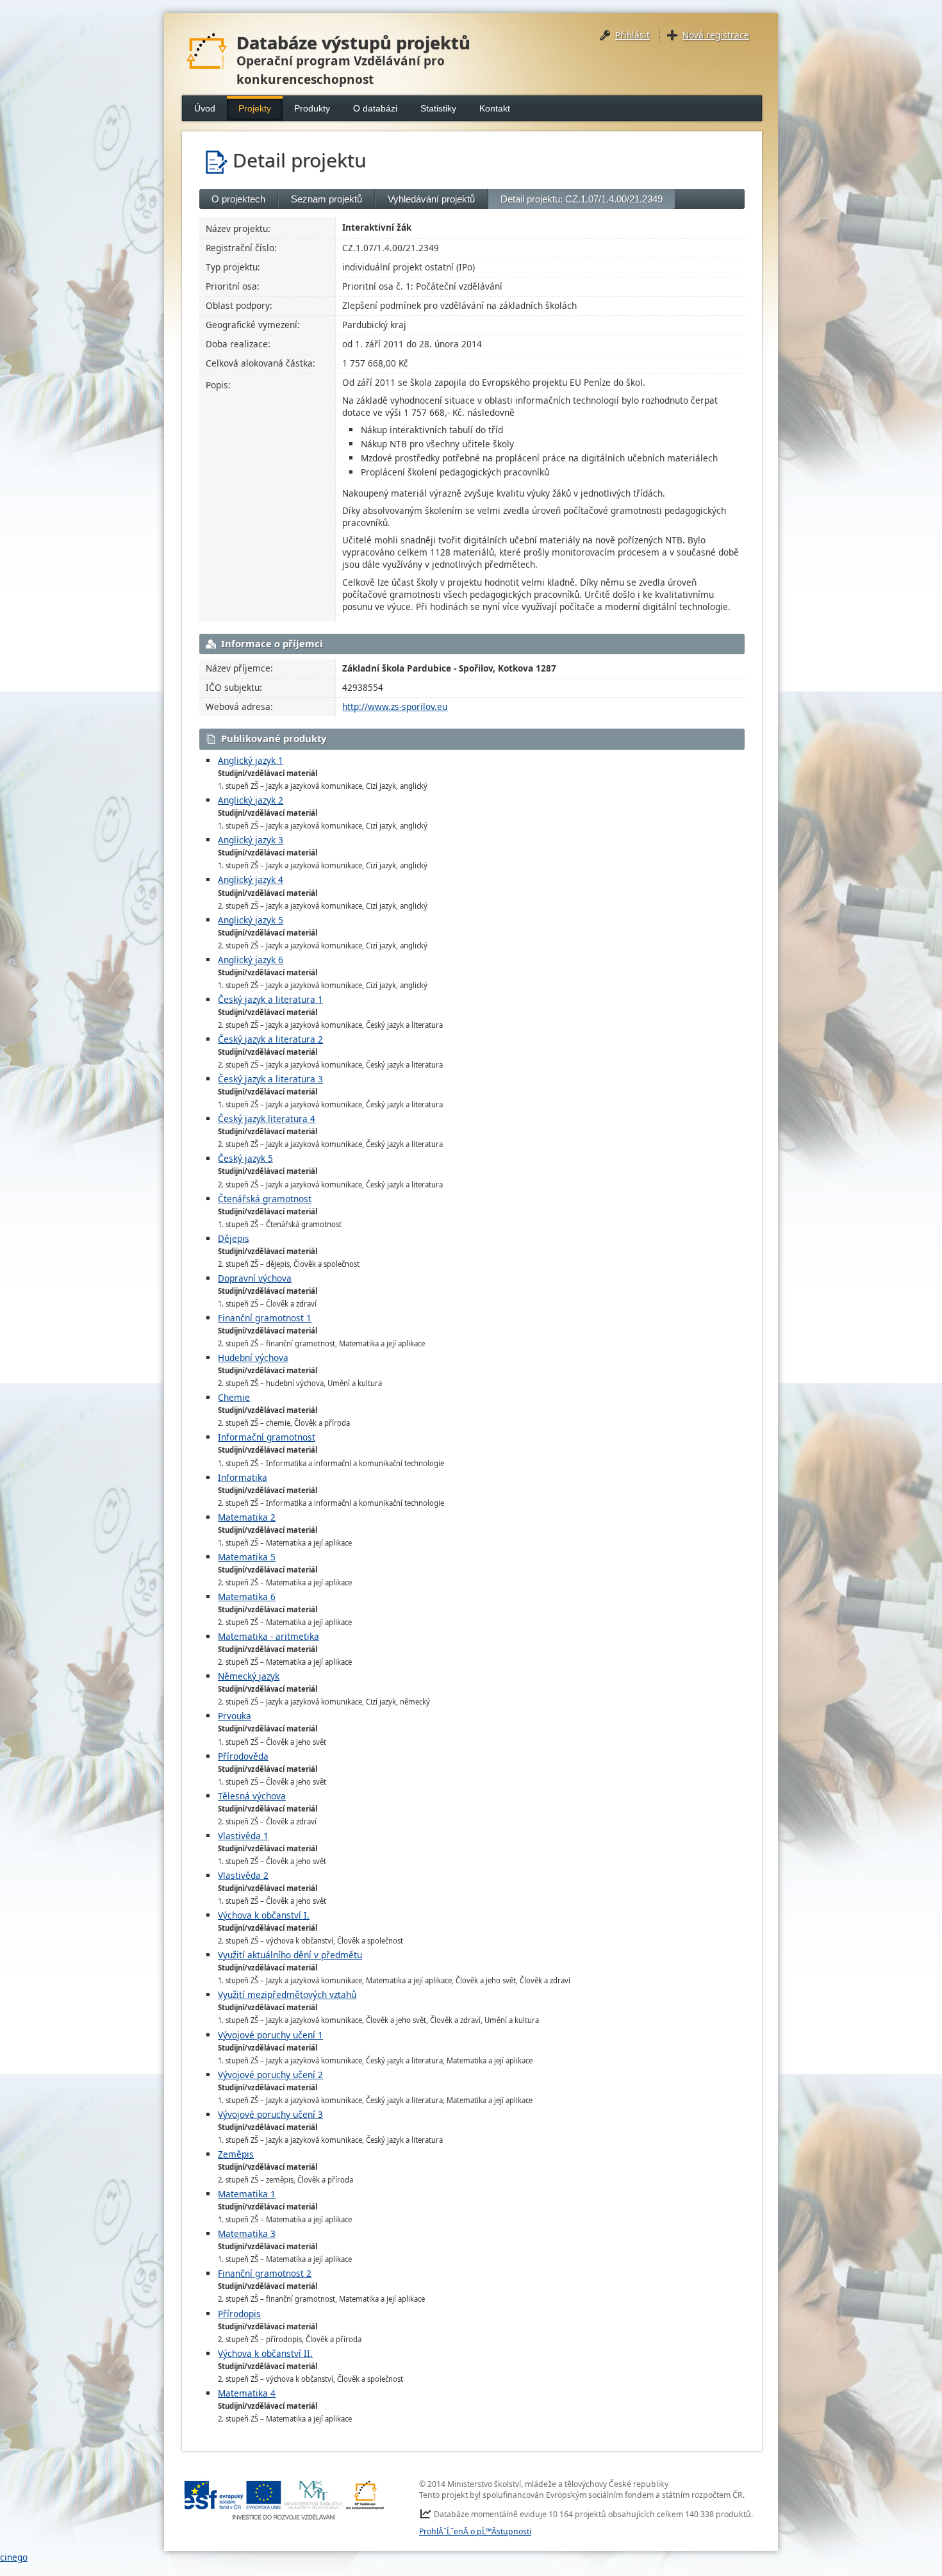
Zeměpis (236, 2154)
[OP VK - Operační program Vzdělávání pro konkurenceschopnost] (285, 2500)
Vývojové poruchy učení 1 (270, 2035)
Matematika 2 (247, 1517)
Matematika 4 (247, 2393)
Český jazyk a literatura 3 (270, 1079)
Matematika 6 (247, 1597)
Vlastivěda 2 (243, 1875)
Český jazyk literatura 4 (267, 1119)
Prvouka (235, 1716)
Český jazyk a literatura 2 (270, 1039)
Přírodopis (239, 2314)
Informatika (243, 1477)
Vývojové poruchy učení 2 (270, 2075)
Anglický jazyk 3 (251, 840)
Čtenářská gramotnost (265, 1199)
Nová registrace (716, 35)
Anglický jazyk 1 (251, 760)
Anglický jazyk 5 (251, 920)
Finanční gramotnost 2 (265, 2273)
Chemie (234, 1397)
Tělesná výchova (252, 1796)
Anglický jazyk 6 (251, 960)
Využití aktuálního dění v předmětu (290, 1955)
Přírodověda (243, 1756)
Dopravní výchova (255, 1278)
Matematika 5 (247, 1557)
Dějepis (234, 1238)
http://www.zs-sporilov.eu (395, 706)
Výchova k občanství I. (264, 1915)
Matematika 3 (247, 2233)
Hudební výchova (253, 1358)
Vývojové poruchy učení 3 (270, 2114)
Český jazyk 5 (245, 1158)
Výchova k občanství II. (265, 2353)
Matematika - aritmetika (269, 1636)
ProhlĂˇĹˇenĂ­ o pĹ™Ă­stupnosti (475, 2531)
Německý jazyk (249, 1676)
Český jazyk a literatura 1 (270, 999)
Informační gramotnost (267, 1437)
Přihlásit (632, 35)
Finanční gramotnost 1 (265, 1318)
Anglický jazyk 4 (251, 879)
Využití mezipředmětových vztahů (287, 1994)
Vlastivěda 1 (243, 1836)
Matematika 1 (247, 2194)
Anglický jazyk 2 (251, 800)
